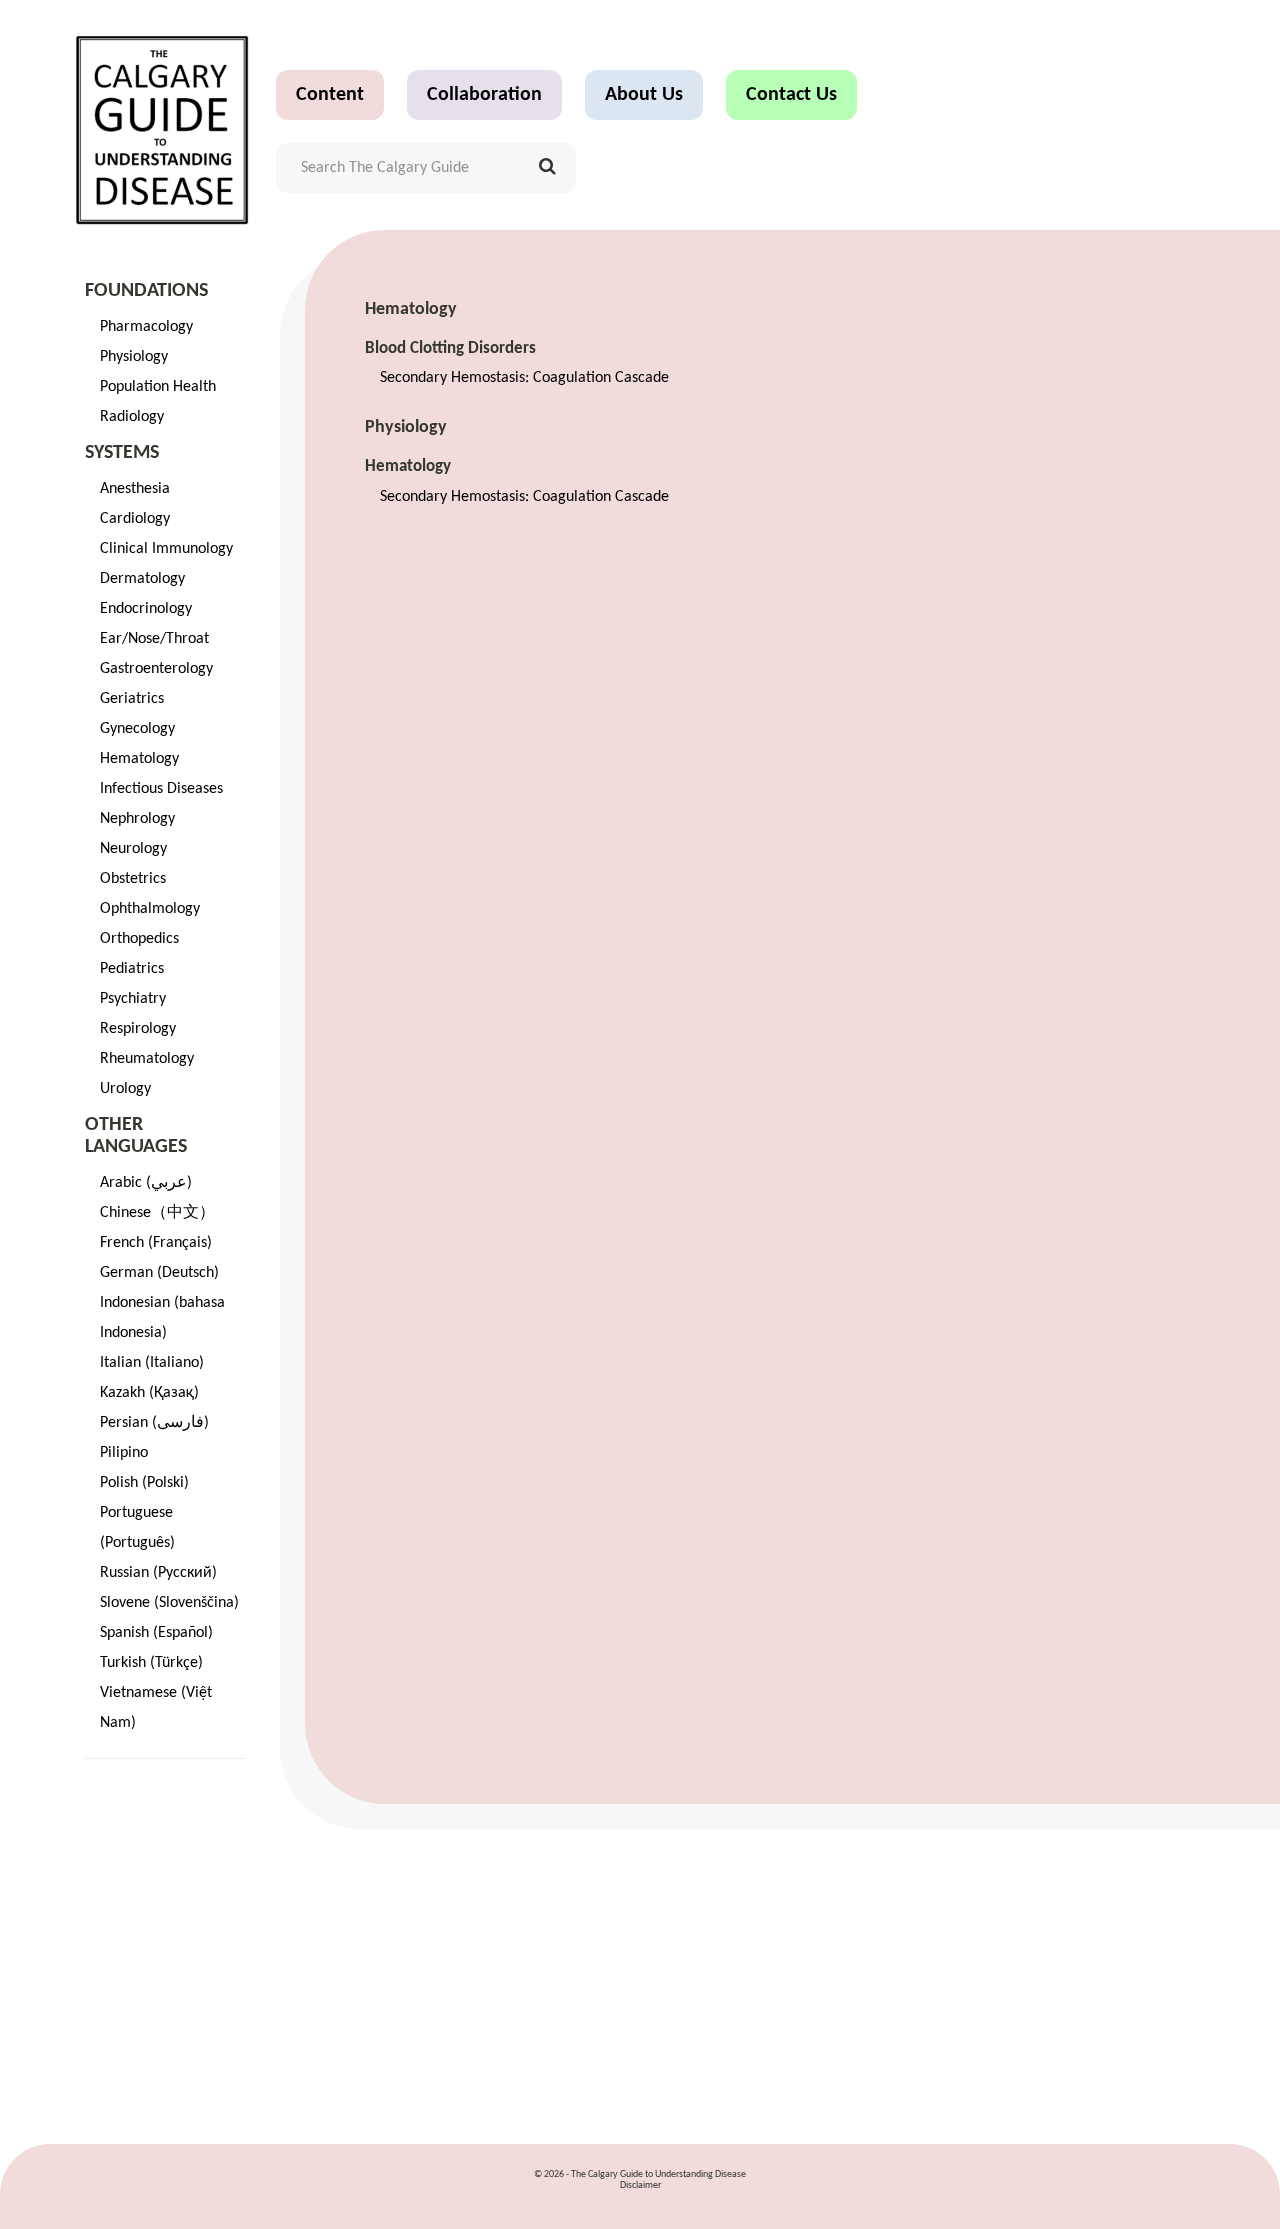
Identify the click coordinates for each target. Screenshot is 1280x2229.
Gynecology (137, 729)
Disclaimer (640, 2185)
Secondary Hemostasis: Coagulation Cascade (524, 378)
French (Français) (156, 1243)
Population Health (158, 387)
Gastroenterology (156, 669)
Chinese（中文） (157, 1213)
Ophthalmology (150, 909)
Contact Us (791, 95)
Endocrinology (146, 609)
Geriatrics (132, 699)
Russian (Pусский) (158, 1573)
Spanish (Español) (156, 1633)
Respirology (138, 1029)
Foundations (146, 291)
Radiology (132, 417)
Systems (122, 453)
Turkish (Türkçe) (151, 1663)
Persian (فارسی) (154, 1423)
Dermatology (142, 579)
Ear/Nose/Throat (154, 639)
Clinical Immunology (166, 549)
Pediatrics (132, 969)
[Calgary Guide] (162, 130)
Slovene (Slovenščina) (169, 1603)
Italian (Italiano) (152, 1363)
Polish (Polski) (144, 1483)
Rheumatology (147, 1059)
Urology (125, 1089)
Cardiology (135, 519)
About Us (644, 95)
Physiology (134, 357)
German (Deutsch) (159, 1273)
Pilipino (124, 1453)
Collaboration (484, 95)
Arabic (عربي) (146, 1183)
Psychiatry (133, 999)
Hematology (139, 759)
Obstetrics (133, 879)
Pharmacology (146, 327)
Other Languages (136, 1136)
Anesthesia (135, 489)
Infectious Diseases (161, 789)
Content (330, 95)
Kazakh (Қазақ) (149, 1393)
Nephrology (137, 819)
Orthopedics (139, 939)
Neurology (133, 849)
